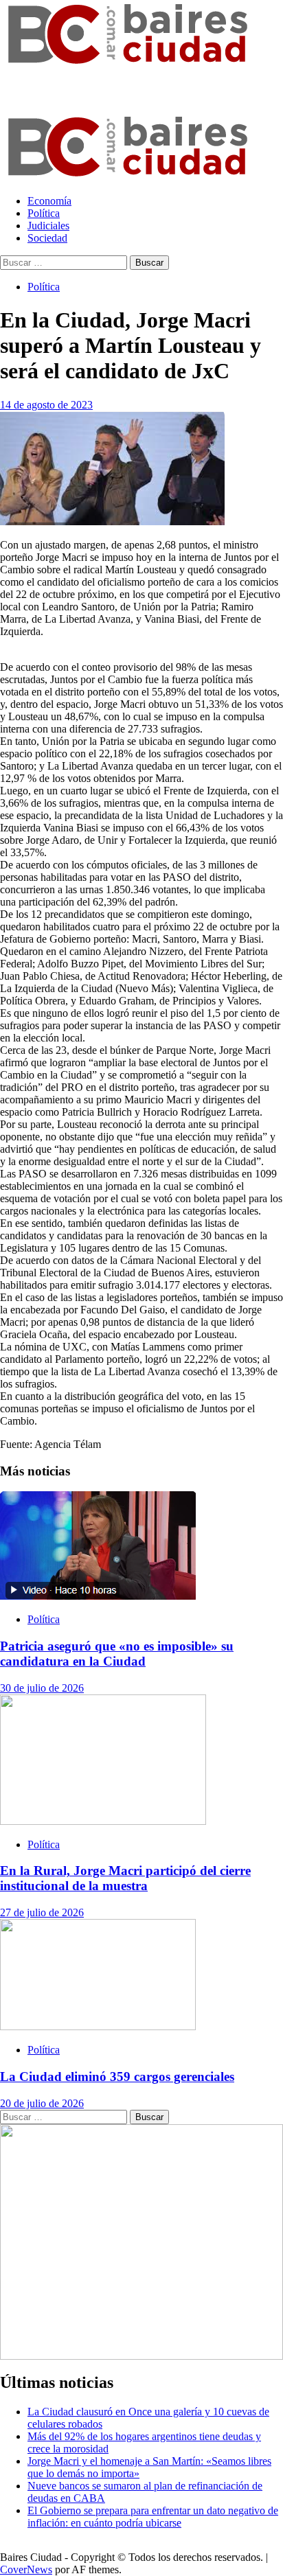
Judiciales (48, 226)
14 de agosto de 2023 (46, 405)
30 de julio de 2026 (42, 1688)
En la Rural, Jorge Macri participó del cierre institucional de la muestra (125, 1878)
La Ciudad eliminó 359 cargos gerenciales (117, 2077)
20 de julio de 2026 (42, 2103)
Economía (49, 201)
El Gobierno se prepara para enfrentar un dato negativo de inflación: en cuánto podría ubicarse (153, 2517)
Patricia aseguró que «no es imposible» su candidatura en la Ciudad (117, 1654)
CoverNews (26, 2569)
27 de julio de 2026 (42, 1912)
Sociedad (47, 238)
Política (44, 213)
